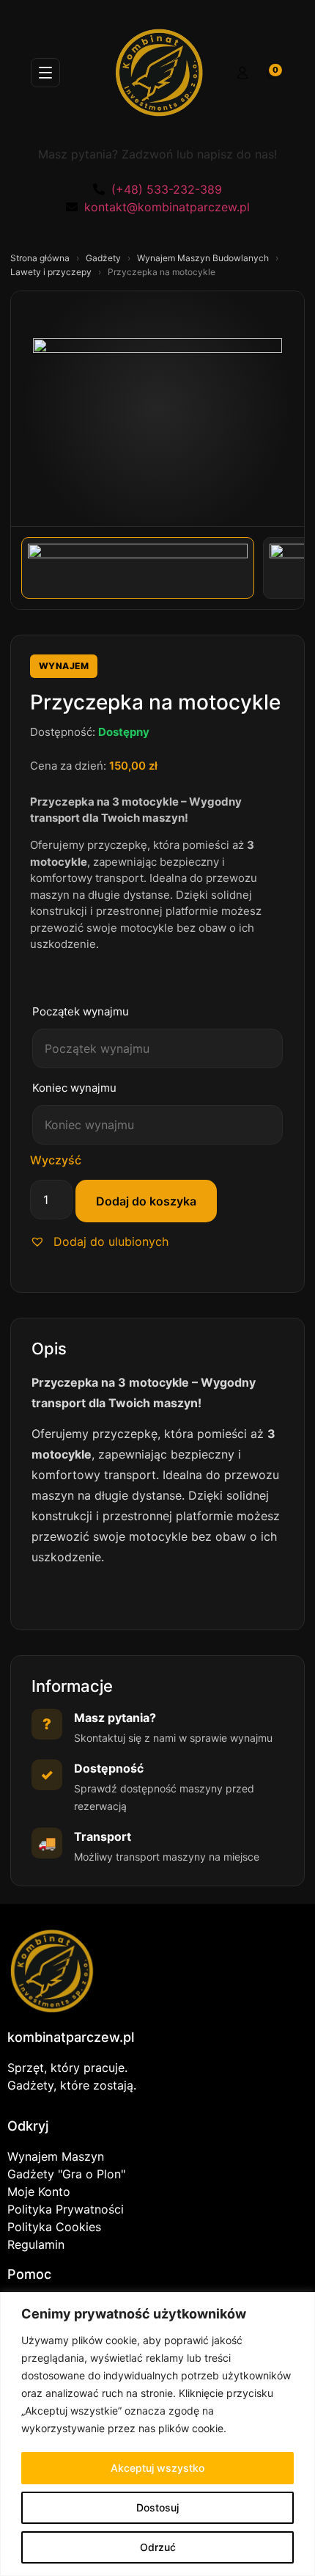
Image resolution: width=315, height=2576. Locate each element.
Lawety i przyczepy (52, 272)
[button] (99, 1241)
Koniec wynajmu (74, 1088)
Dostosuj (157, 2507)
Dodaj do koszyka (146, 1201)
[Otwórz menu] (45, 73)
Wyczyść (56, 1160)
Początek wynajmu (81, 1011)
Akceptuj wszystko (157, 2468)
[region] (157, 2434)
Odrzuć (158, 2547)
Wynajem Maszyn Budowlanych (204, 258)
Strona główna (41, 258)
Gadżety (104, 258)
